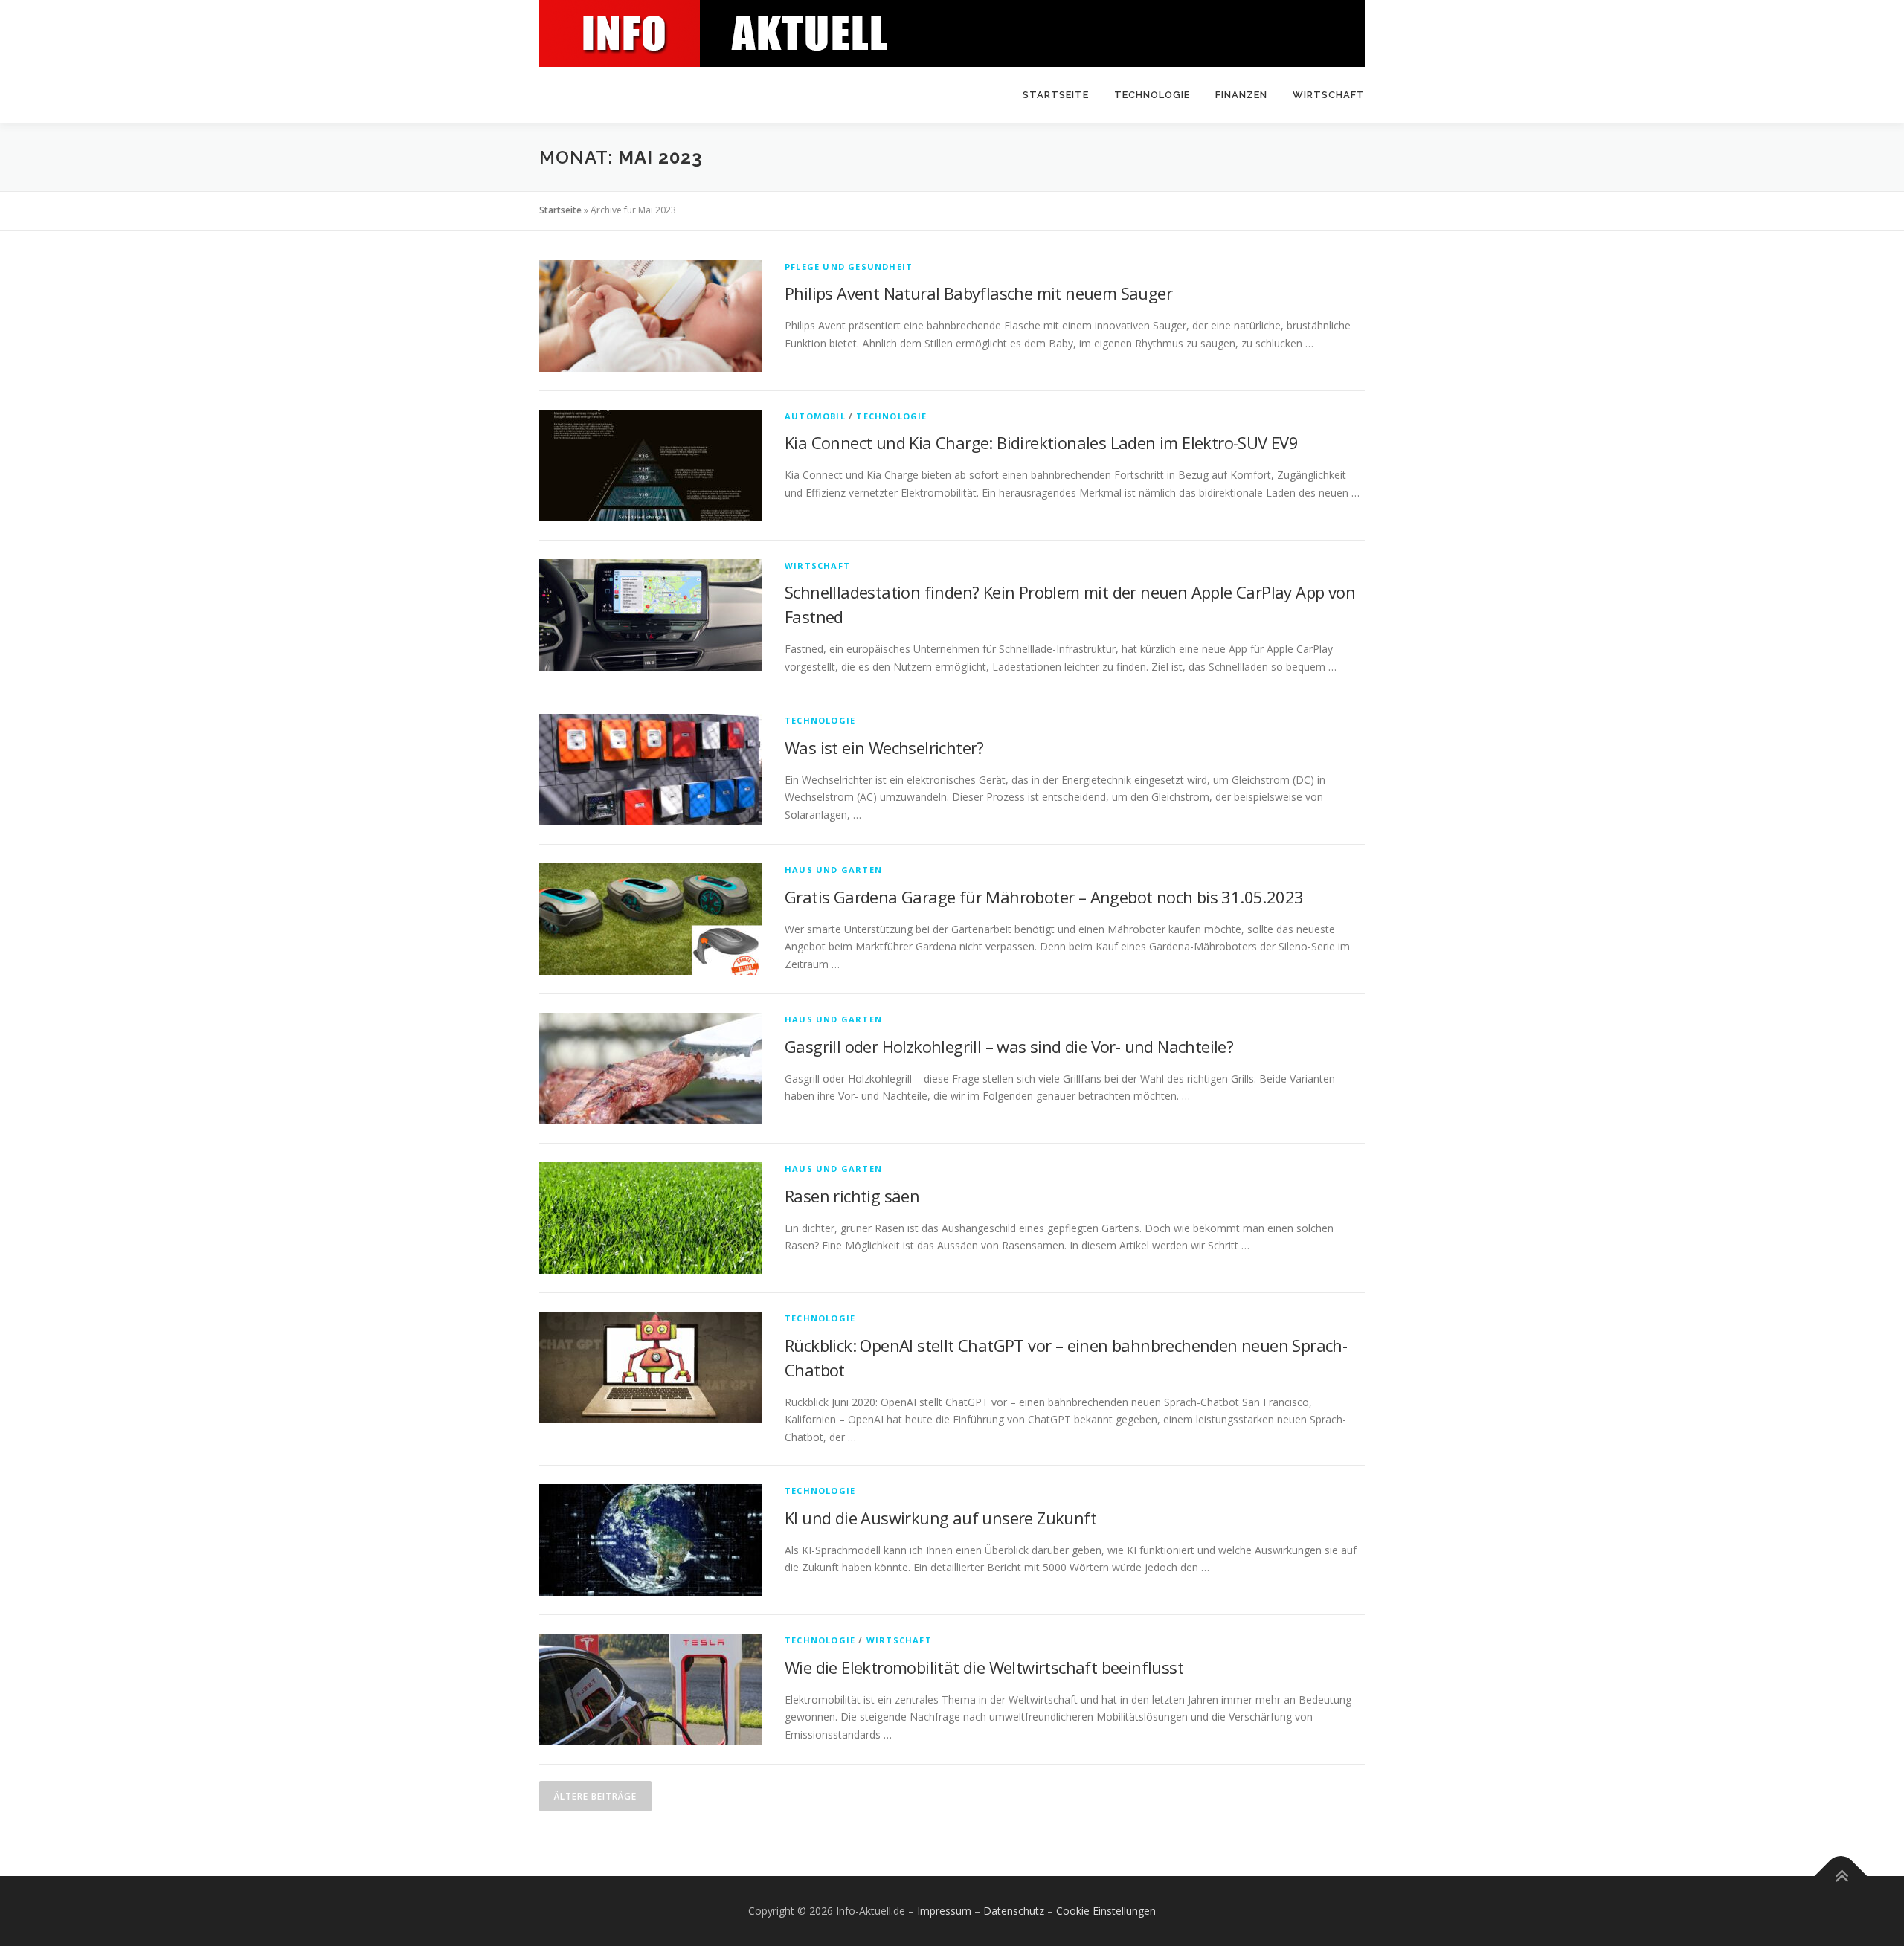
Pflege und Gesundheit (849, 267)
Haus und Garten (833, 870)
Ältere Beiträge (595, 1796)
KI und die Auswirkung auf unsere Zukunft (940, 1518)
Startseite (1056, 95)
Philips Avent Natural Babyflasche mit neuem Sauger (978, 293)
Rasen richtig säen (852, 1196)
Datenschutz (1014, 1911)
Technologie (1152, 95)
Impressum (944, 1911)
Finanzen (1241, 95)
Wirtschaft (1329, 95)
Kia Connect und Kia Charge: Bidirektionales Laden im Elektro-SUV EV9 (1041, 442)
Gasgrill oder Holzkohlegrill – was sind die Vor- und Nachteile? (1009, 1046)
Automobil (815, 416)
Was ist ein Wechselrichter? (884, 747)
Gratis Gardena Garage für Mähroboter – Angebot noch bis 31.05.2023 (1044, 897)
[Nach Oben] (1841, 1876)
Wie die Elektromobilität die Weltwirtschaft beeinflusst (984, 1667)
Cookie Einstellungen (1106, 1911)
